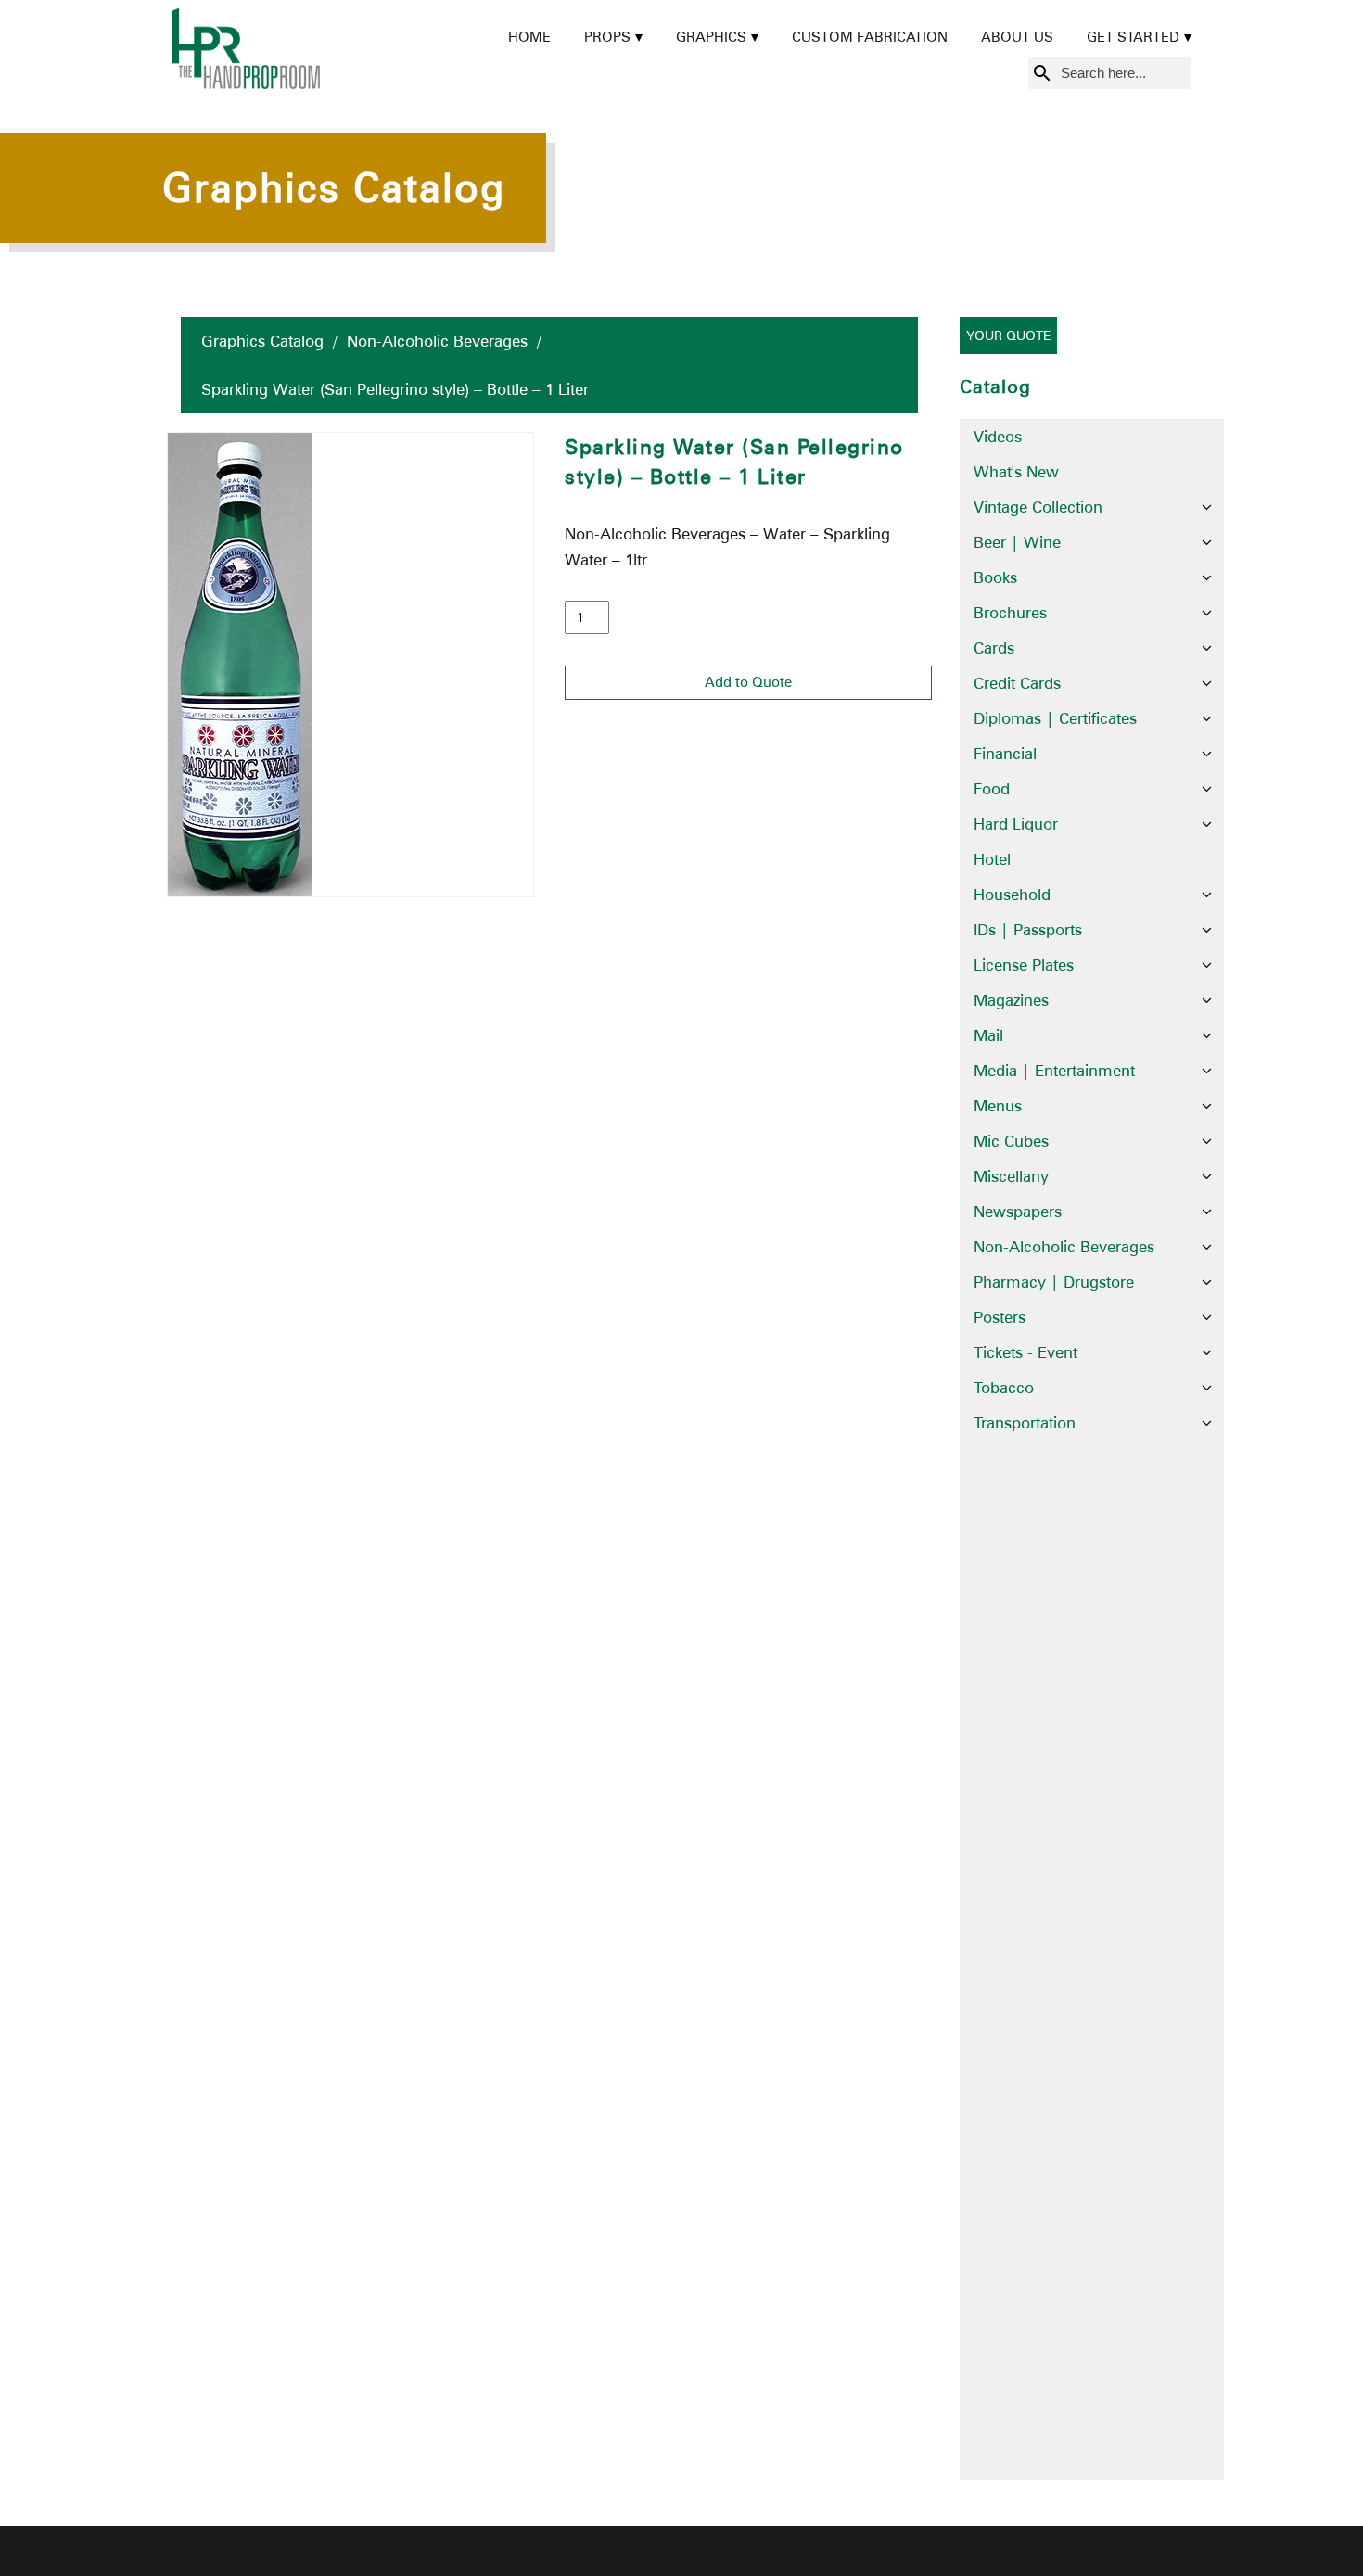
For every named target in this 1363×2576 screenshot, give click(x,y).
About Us (1017, 37)
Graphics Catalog (262, 341)
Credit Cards (1017, 683)
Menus (998, 1106)
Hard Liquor (1016, 824)
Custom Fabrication (870, 37)
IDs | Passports (1028, 930)
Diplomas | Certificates (1055, 718)
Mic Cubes (1011, 1141)
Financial (1005, 754)
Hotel (992, 859)
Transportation (1025, 1423)
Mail (988, 1035)
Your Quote (1008, 336)
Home (529, 37)
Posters (1000, 1317)
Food (992, 789)
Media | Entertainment (1054, 1071)
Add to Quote (748, 682)
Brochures (1010, 613)
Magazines (1011, 1000)
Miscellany (1011, 1176)
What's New (1016, 472)
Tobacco (1004, 1388)
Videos (998, 437)
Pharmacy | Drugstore (1054, 1282)
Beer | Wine (1017, 542)
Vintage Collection (1038, 507)
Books (995, 577)
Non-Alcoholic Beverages (437, 341)
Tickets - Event (1025, 1352)
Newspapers (1018, 1212)
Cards (994, 648)
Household (1012, 895)
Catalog (995, 387)
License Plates (1024, 965)
